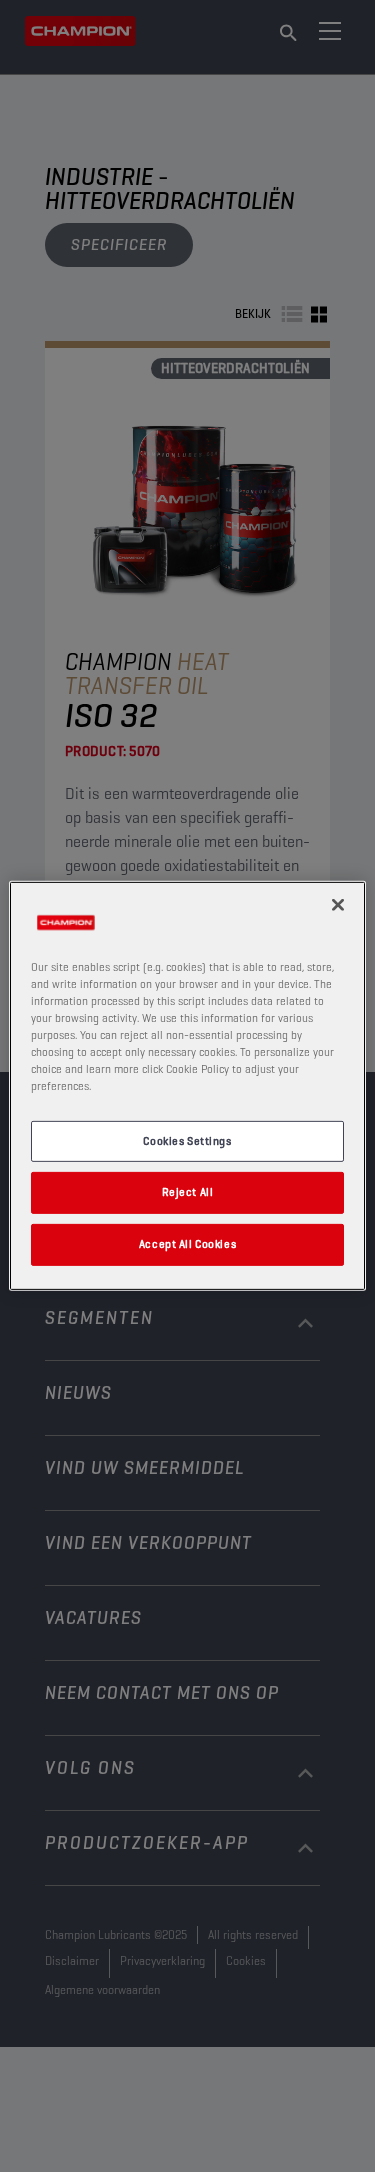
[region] (187, 1086)
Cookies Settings (187, 1140)
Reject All (188, 1192)
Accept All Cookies (187, 1244)
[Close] (338, 905)
